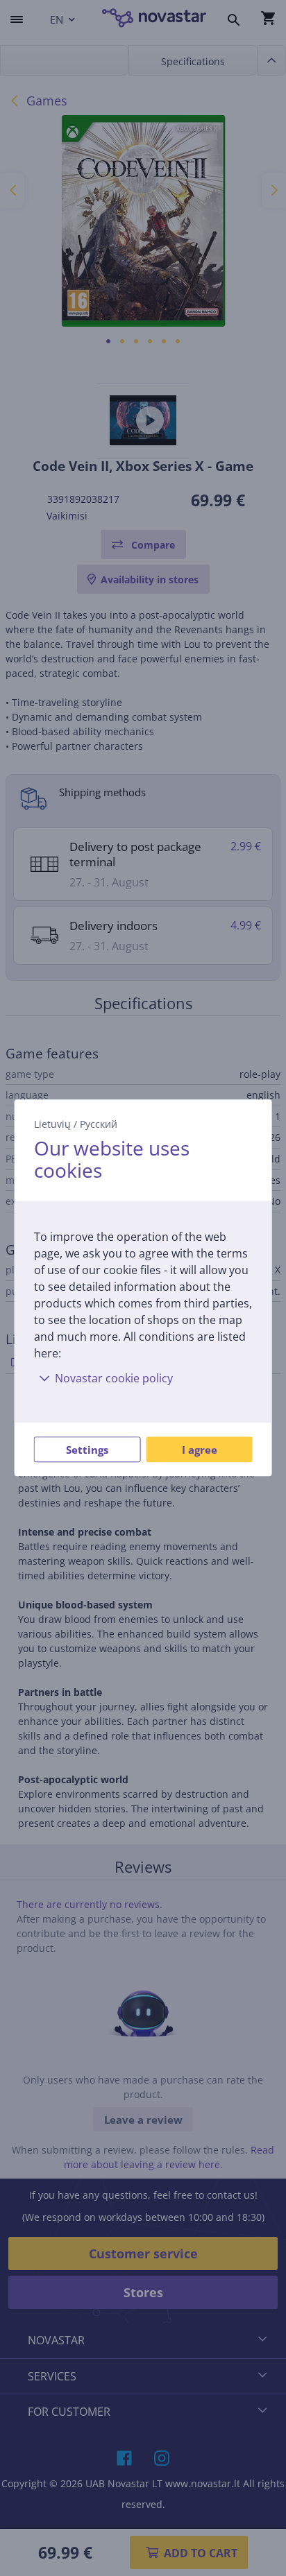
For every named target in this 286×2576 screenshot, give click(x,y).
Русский (99, 1124)
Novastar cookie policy (114, 1379)
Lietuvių (52, 1124)
